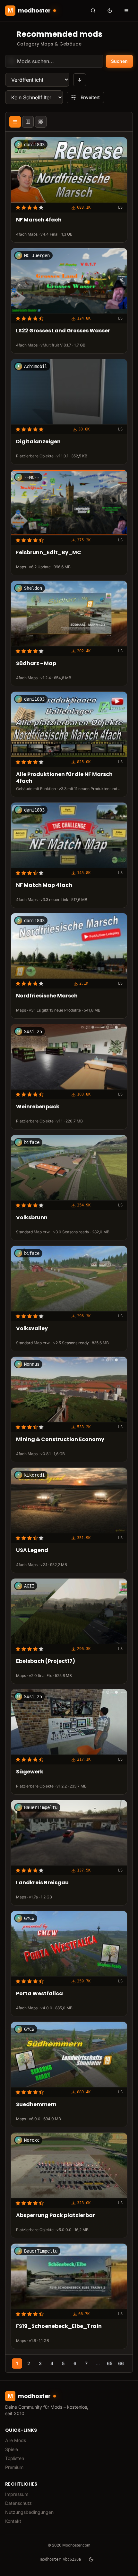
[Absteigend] (80, 80)
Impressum (17, 2494)
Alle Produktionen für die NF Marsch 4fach (64, 778)
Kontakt (13, 2521)
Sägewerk (30, 1772)
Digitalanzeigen (38, 442)
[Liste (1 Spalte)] (15, 122)
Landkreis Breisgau (42, 1883)
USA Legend (32, 1551)
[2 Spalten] (28, 122)
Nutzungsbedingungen (29, 2512)
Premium (14, 2467)
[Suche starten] (93, 11)
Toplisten (15, 2458)
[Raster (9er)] (41, 122)
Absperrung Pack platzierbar (56, 2216)
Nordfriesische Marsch (47, 996)
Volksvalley (32, 1329)
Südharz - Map (36, 664)
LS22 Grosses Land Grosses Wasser (63, 331)
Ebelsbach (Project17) (46, 1661)
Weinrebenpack (38, 1107)
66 (121, 2363)
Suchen (119, 61)
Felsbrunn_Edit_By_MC (49, 553)
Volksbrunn (32, 1218)
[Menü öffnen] (126, 11)
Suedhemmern (36, 2105)
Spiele (12, 2449)
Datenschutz (18, 2503)
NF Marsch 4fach (39, 220)
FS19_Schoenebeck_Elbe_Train (59, 2326)
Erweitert (90, 97)
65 (110, 2363)
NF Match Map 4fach (44, 885)
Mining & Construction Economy (60, 1440)
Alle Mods (16, 2440)
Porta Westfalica (39, 1994)
